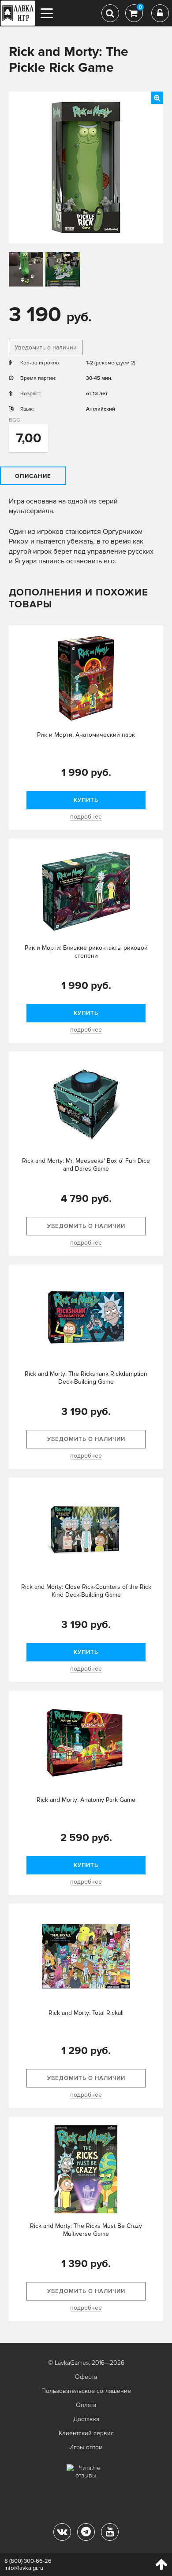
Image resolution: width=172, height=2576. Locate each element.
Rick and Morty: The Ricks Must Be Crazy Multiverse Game (86, 2230)
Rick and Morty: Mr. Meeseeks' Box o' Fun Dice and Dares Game (86, 1165)
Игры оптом (86, 2447)
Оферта (86, 2377)
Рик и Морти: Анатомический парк (86, 735)
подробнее (86, 817)
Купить (86, 800)
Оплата (86, 2405)
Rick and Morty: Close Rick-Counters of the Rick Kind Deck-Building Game (86, 1591)
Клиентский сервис (86, 2433)
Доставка (86, 2419)
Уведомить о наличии (46, 347)
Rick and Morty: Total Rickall (86, 2013)
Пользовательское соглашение (86, 2391)
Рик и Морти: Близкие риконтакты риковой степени (86, 952)
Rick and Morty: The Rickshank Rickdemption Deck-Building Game (86, 1378)
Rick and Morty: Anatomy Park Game (86, 1800)
